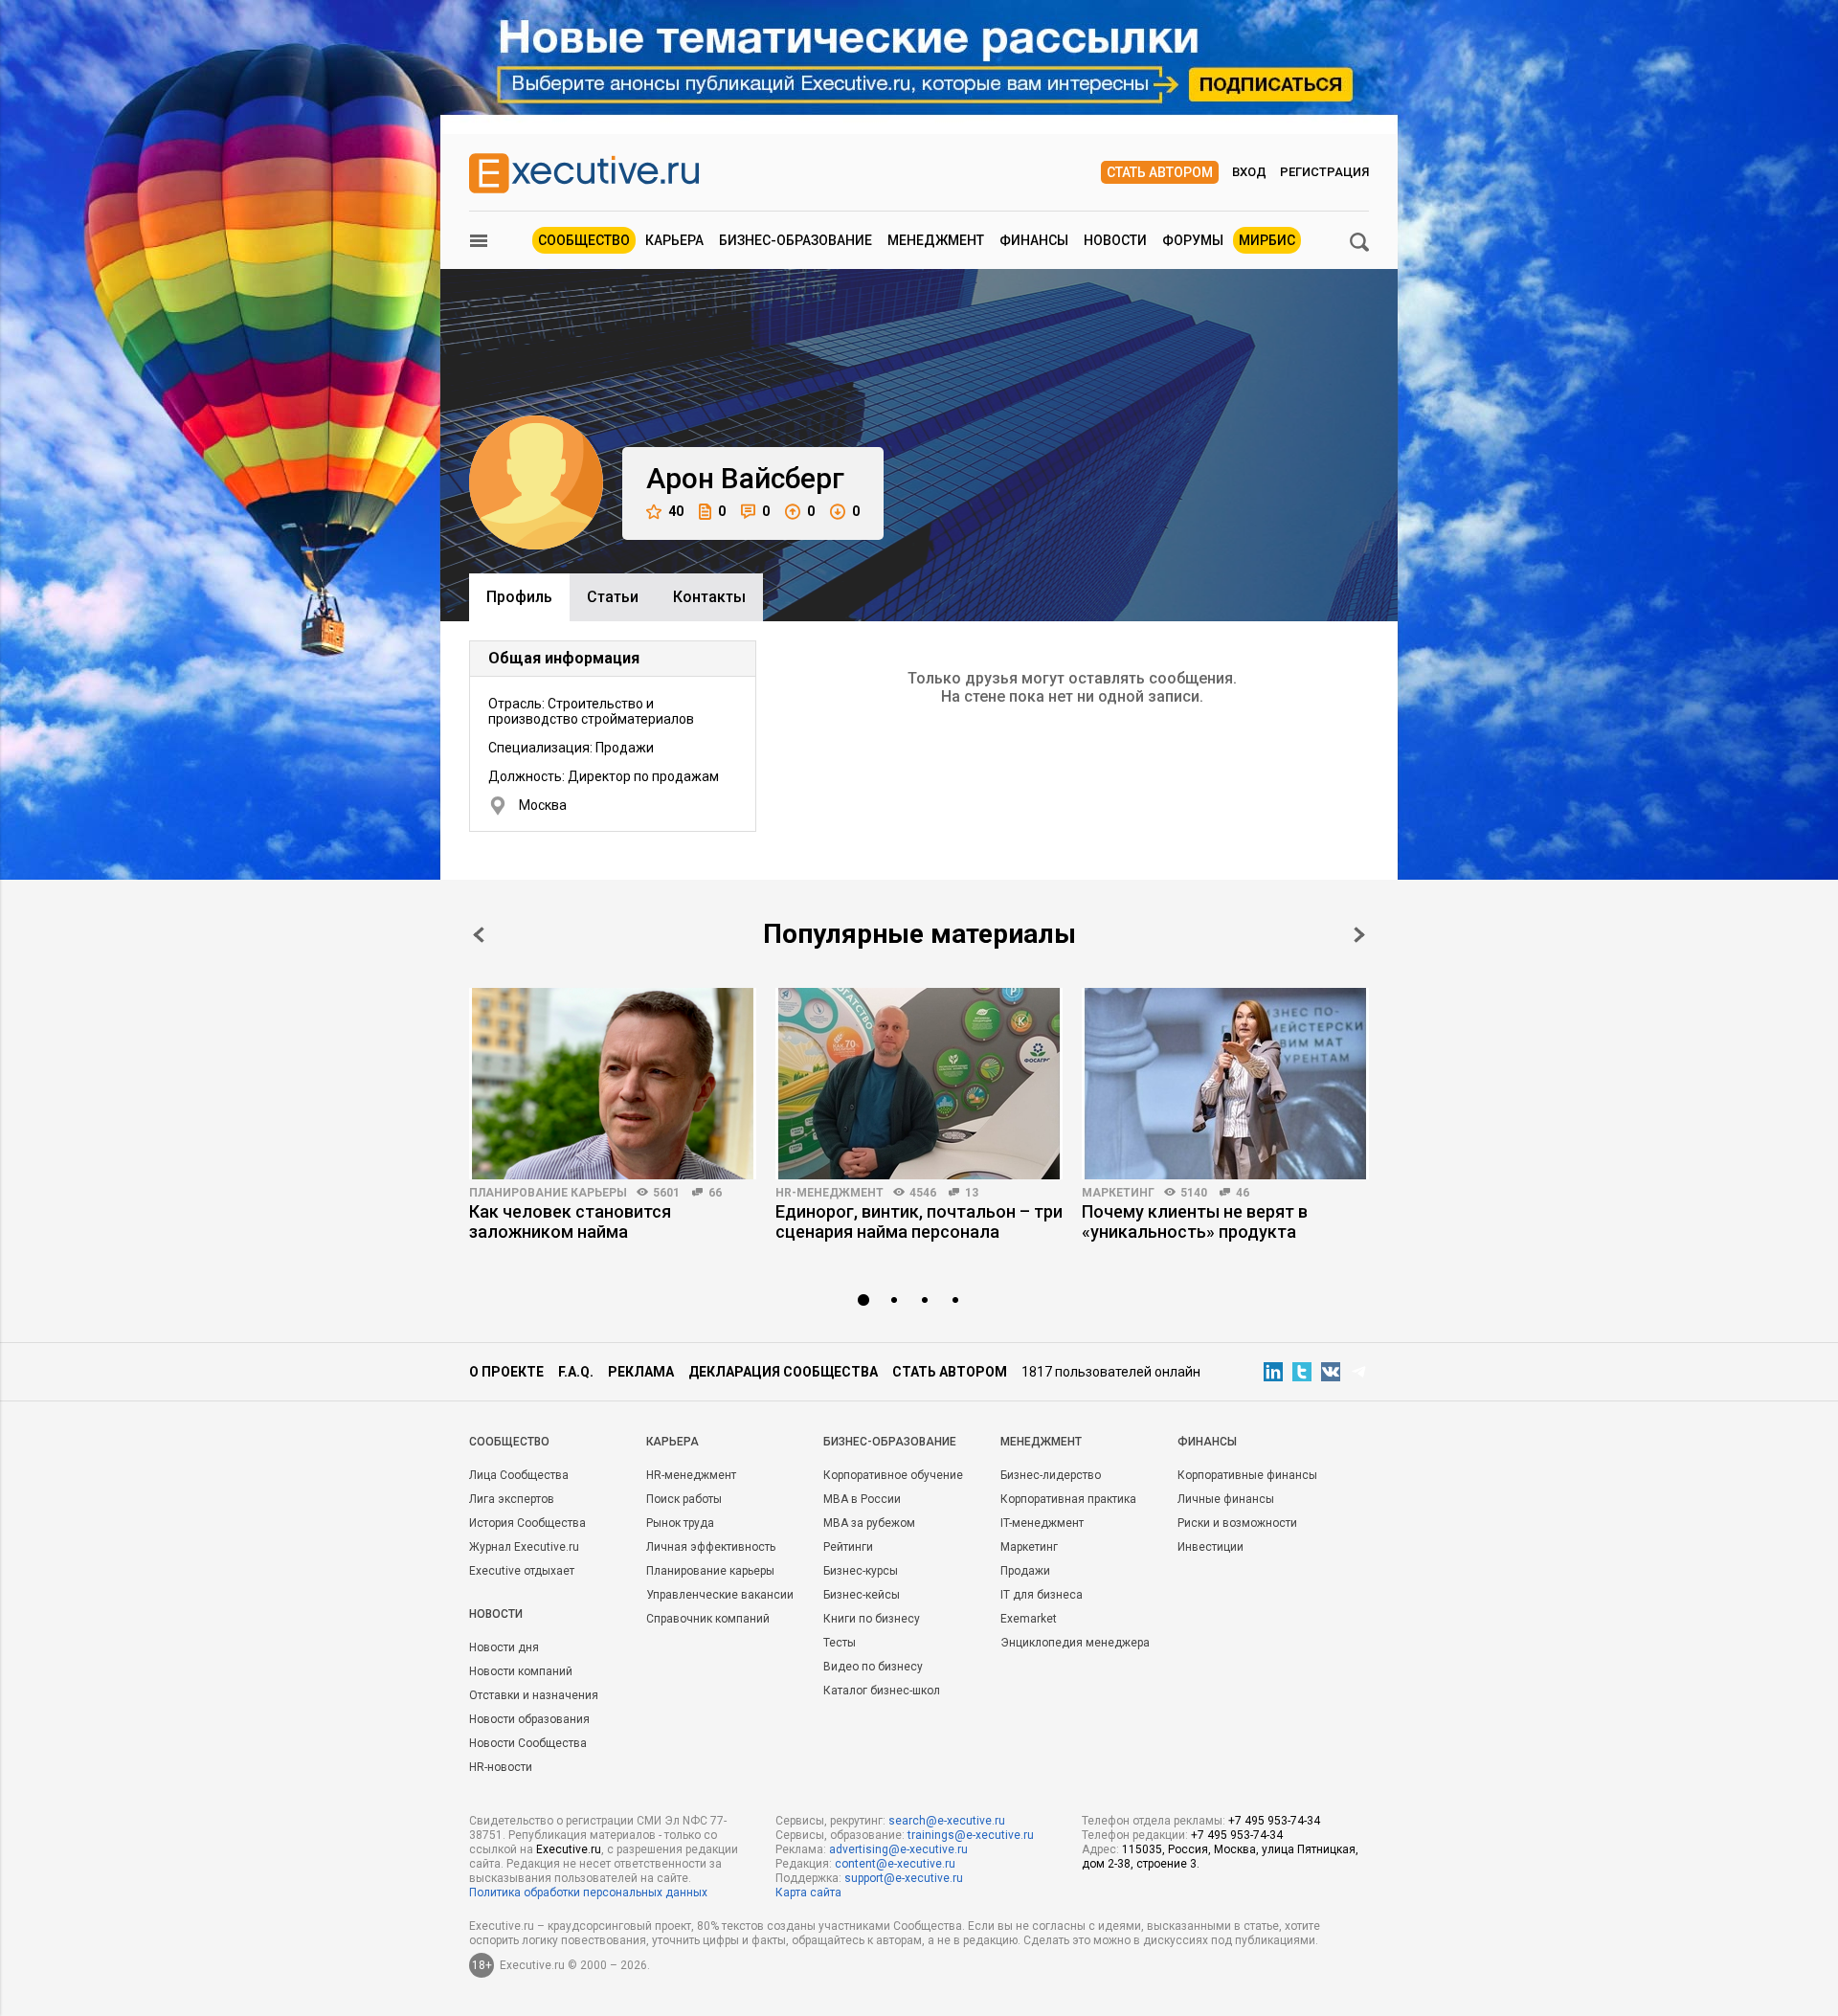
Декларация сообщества (783, 1372)
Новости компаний (521, 1671)
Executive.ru (569, 1849)
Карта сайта (808, 1893)
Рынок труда (680, 1523)
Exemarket (1029, 1619)
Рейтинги (848, 1547)
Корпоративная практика (1068, 1499)
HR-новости (501, 1767)
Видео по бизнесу (873, 1667)
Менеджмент (936, 240)
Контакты (709, 597)
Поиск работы (684, 1499)
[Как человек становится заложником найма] (613, 1084)
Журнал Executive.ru (524, 1547)
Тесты (840, 1643)
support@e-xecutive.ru (904, 1878)
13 (972, 1193)
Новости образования (529, 1719)
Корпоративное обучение (893, 1475)
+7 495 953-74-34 (1274, 1821)
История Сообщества (527, 1523)
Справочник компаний (708, 1619)
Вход (1249, 172)
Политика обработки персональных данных (588, 1893)
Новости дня (504, 1647)
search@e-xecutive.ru (947, 1821)
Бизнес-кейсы (862, 1595)
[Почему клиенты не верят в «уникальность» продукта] (1225, 1084)
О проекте (506, 1372)
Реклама (641, 1372)
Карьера (674, 240)
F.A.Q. (576, 1372)
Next (1359, 935)
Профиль (519, 597)
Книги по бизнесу (872, 1619)
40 (676, 511)
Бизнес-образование (796, 240)
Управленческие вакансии (720, 1595)
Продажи (1025, 1571)
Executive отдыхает (522, 1571)
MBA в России (862, 1499)
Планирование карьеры (548, 1193)
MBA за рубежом (869, 1523)
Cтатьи (613, 597)
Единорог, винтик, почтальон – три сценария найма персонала (919, 1221)
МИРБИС (1267, 240)
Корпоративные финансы (1247, 1475)
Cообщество (509, 1442)
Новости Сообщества (528, 1743)
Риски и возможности (1237, 1523)
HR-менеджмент (829, 1193)
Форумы (1193, 240)
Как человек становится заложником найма (570, 1221)
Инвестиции (1210, 1547)
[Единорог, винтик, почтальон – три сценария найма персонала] (919, 1084)
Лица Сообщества (519, 1475)
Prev (479, 935)
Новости (1115, 240)
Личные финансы (1226, 1499)
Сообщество (584, 240)
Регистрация (1324, 172)
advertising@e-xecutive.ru (898, 1849)
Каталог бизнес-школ (882, 1691)
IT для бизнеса (1042, 1595)
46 (1243, 1193)
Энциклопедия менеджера (1075, 1643)
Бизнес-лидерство (1051, 1475)
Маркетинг (1118, 1193)
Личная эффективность (711, 1547)
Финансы (1034, 240)
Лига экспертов (512, 1499)
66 (715, 1193)
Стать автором (1160, 172)
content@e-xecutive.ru (895, 1864)
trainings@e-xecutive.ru (971, 1835)
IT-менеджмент (1042, 1523)
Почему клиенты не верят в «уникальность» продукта (1195, 1221)
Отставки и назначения (534, 1695)
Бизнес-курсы (861, 1571)
